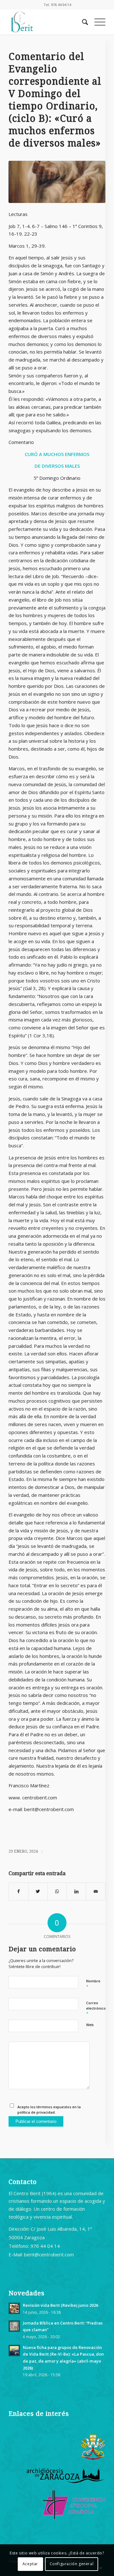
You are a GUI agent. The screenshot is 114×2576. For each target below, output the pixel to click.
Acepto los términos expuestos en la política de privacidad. (49, 2110)
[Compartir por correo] (96, 1891)
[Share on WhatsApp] (57, 1891)
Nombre (93, 1984)
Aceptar (30, 2564)
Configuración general (72, 2564)
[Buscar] (82, 22)
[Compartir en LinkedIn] (76, 1891)
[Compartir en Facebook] (19, 1891)
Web (90, 2025)
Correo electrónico (96, 2008)
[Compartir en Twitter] (38, 1891)
